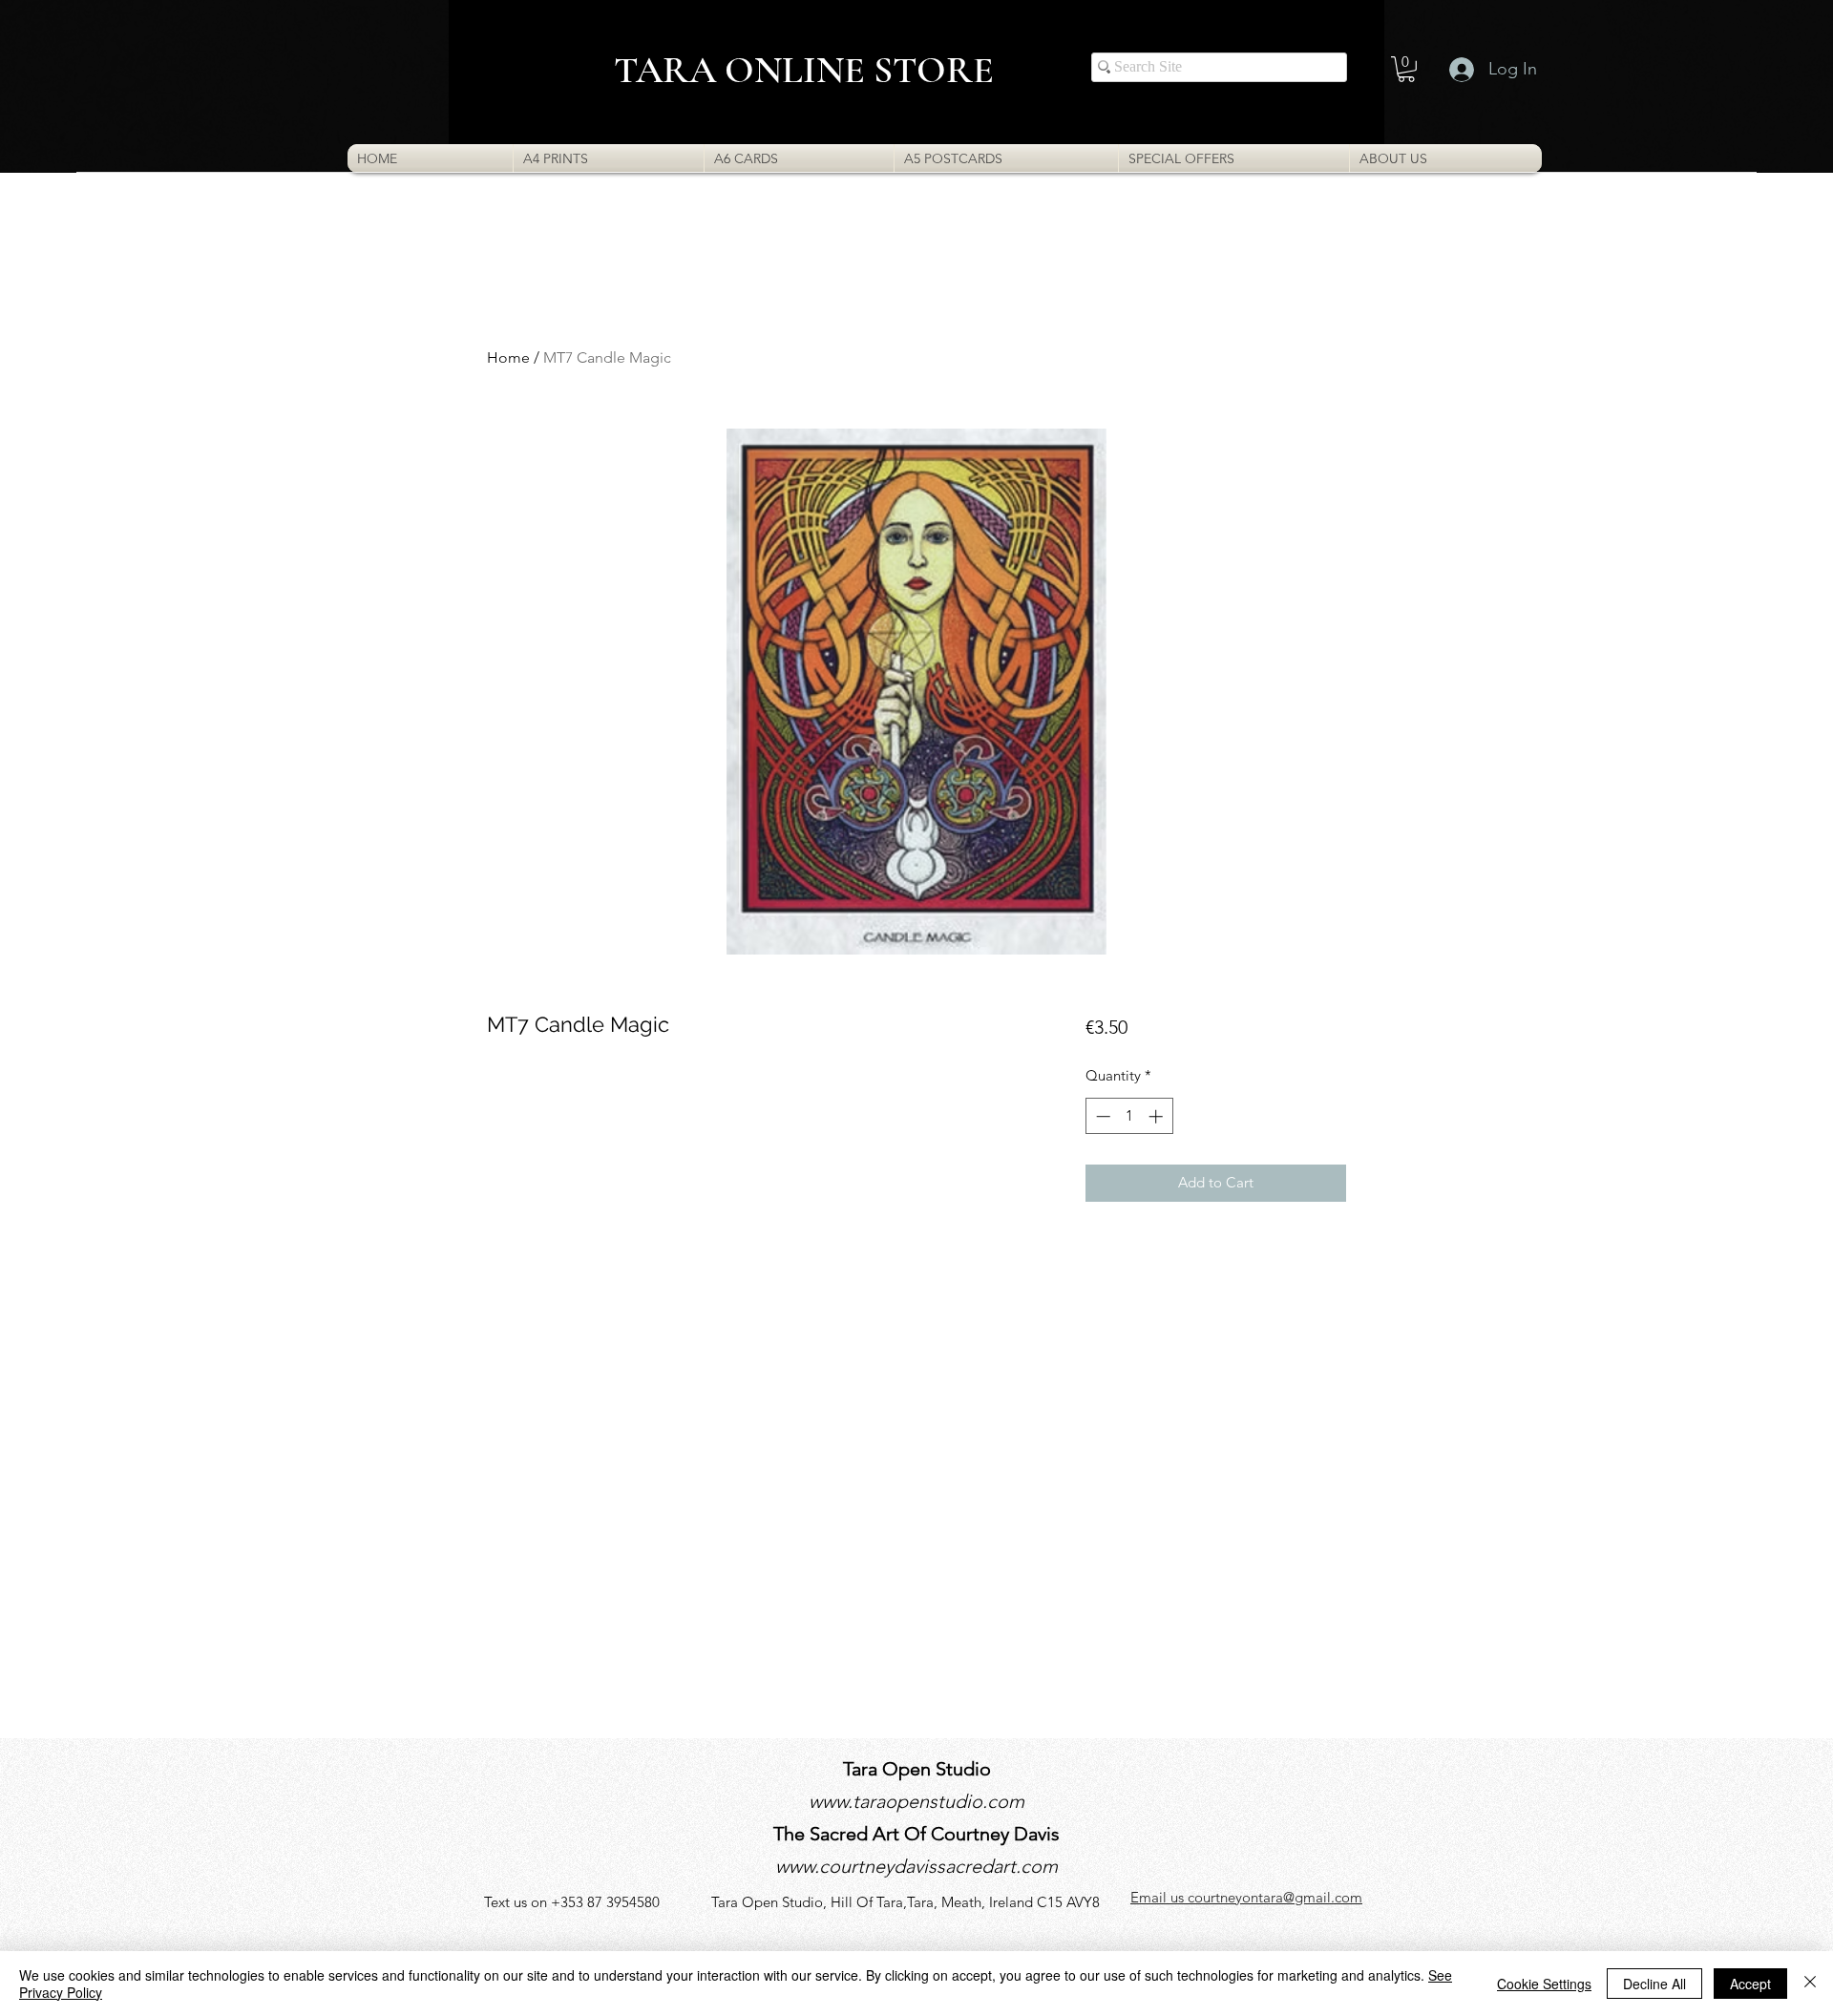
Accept (1750, 1984)
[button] (1406, 69)
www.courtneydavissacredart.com (916, 1866)
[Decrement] (1101, 1116)
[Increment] (1158, 1116)
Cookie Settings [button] (1544, 1984)
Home (508, 357)
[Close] (1810, 1984)
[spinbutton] (1129, 1116)
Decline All (1654, 1984)
